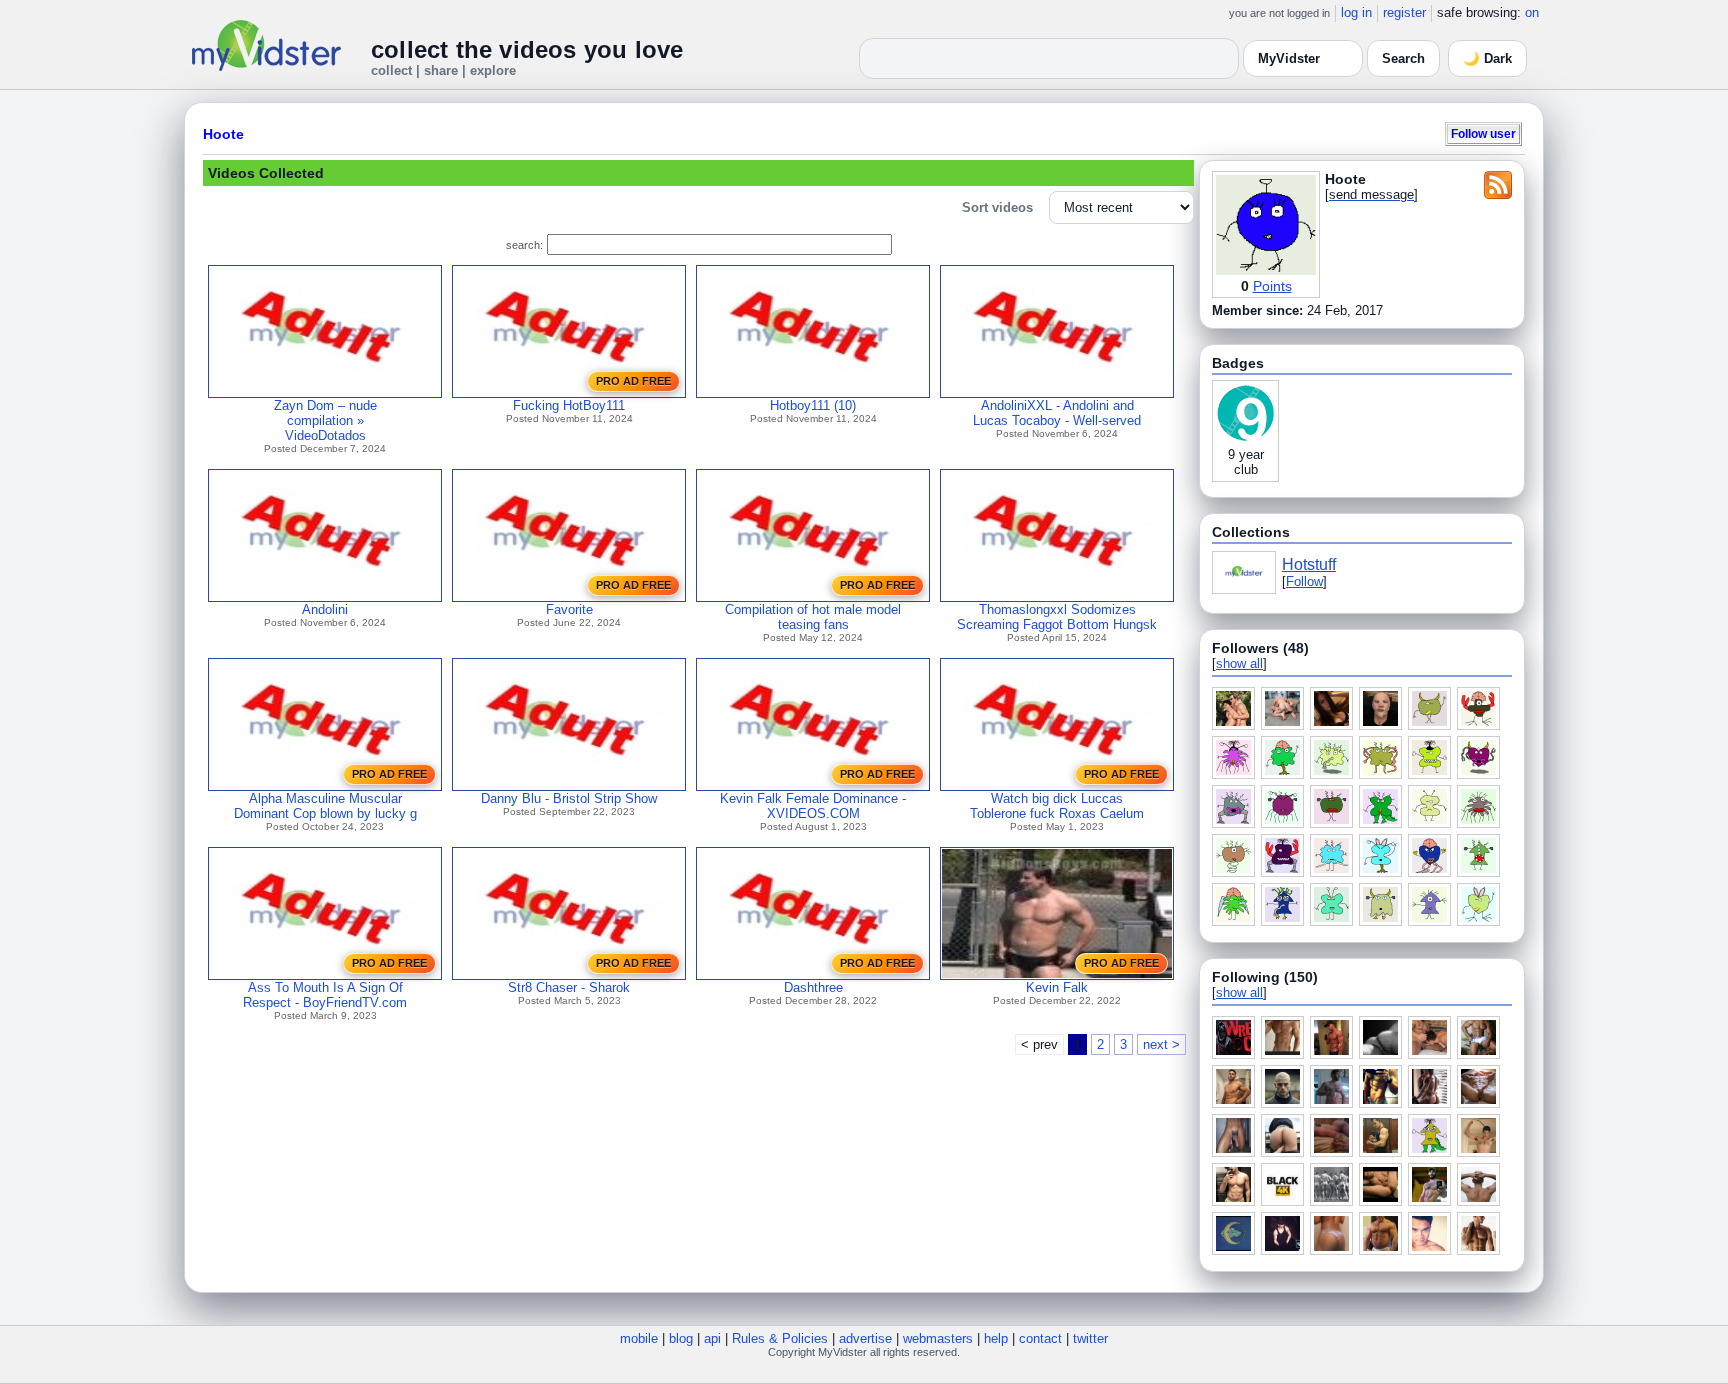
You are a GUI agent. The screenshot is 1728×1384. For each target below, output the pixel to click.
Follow (1304, 581)
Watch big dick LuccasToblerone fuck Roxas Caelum (1057, 806)
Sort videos (997, 207)
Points (1272, 286)
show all (1239, 663)
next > (1161, 1044)
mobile (639, 1338)
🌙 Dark (1487, 58)
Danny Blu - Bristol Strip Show (569, 798)
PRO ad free (633, 381)
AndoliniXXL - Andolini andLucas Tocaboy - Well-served (1057, 413)
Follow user (1483, 133)
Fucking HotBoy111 (569, 405)
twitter (1090, 1338)
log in (1356, 12)
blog (681, 1338)
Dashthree (813, 987)
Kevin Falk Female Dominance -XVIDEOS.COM (813, 806)
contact (1040, 1338)
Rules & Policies (780, 1338)
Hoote (223, 134)
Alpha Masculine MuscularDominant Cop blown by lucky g (325, 806)
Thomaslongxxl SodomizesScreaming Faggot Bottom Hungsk (1057, 617)
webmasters (938, 1338)
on (1532, 12)
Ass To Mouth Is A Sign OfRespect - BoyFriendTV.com (325, 995)
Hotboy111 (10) (813, 405)
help (996, 1338)
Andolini (325, 609)
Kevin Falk (1057, 987)
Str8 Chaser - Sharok (569, 987)
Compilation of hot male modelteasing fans (813, 617)
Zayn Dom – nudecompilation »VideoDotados (325, 420)
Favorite (569, 609)
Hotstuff (1309, 564)
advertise (865, 1338)
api (712, 1338)
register (1404, 12)
